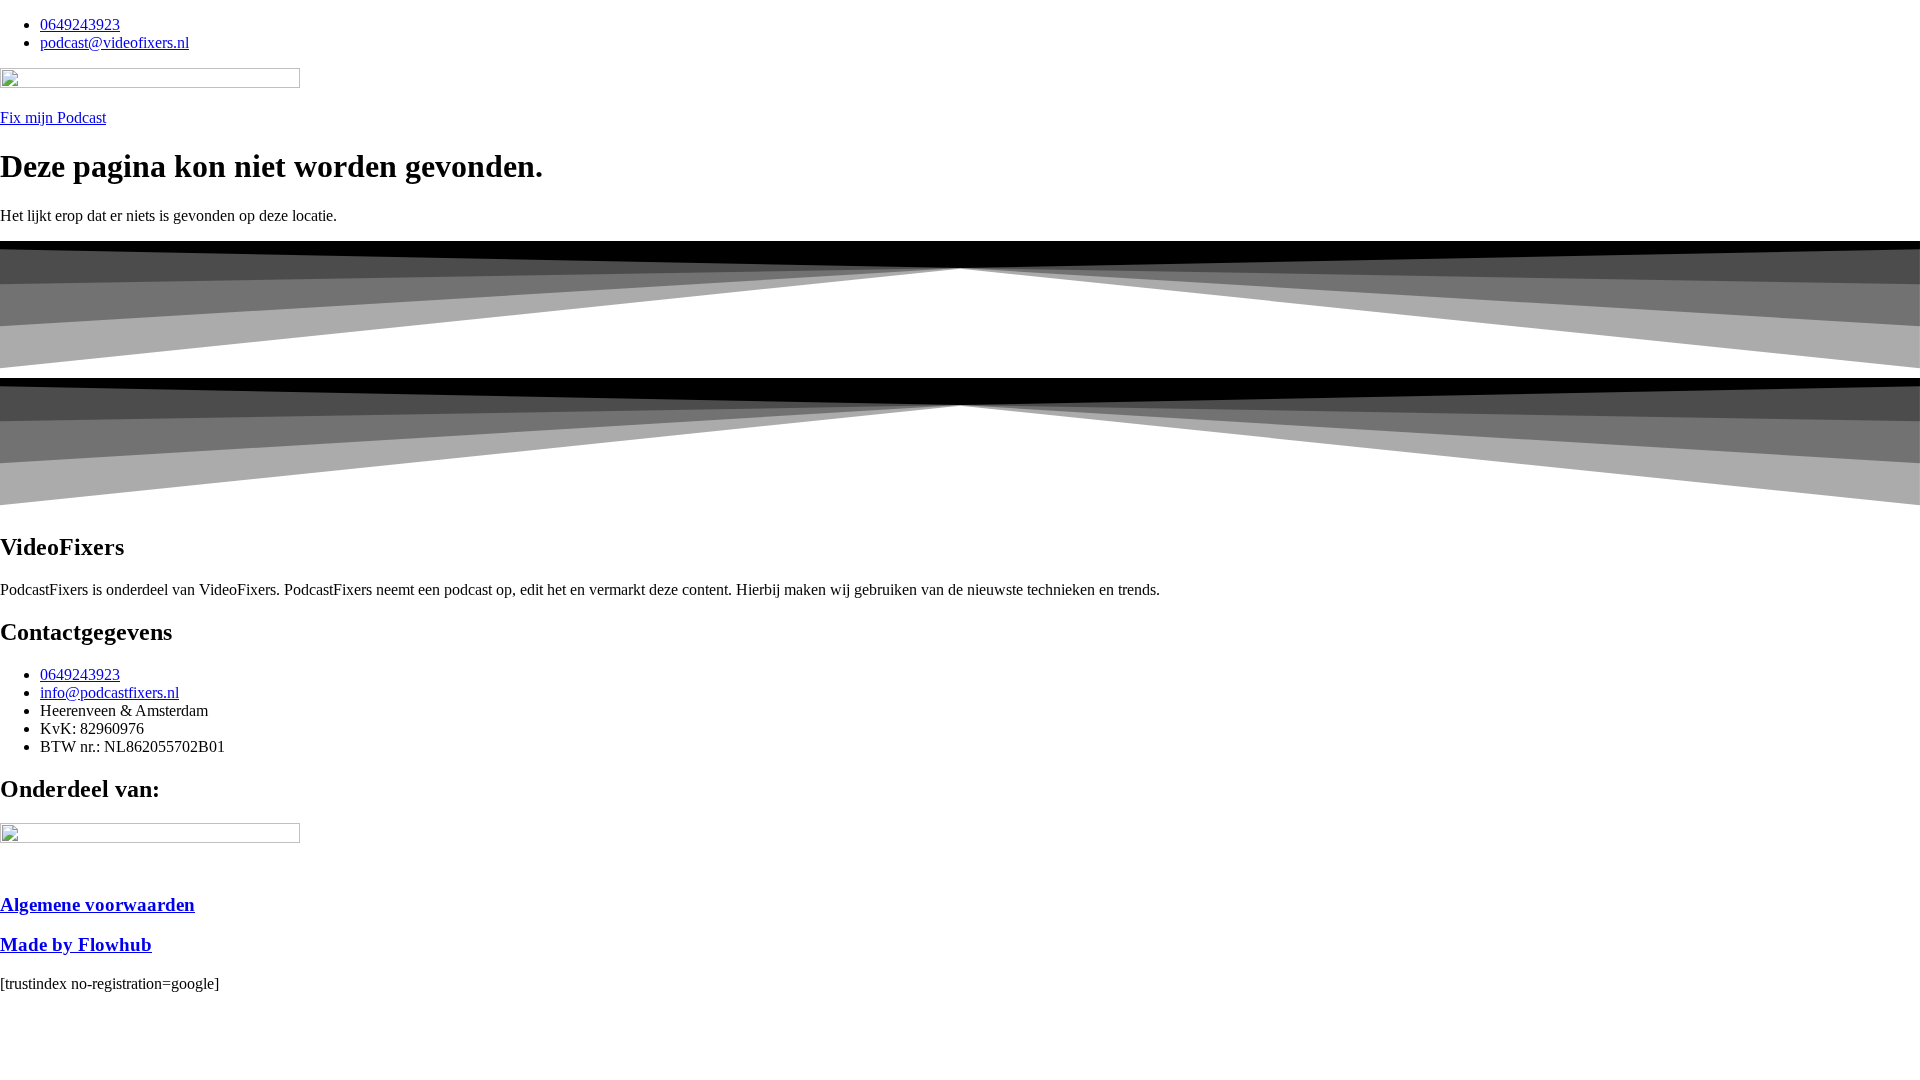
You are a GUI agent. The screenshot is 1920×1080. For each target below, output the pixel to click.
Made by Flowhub (76, 944)
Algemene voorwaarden (97, 904)
